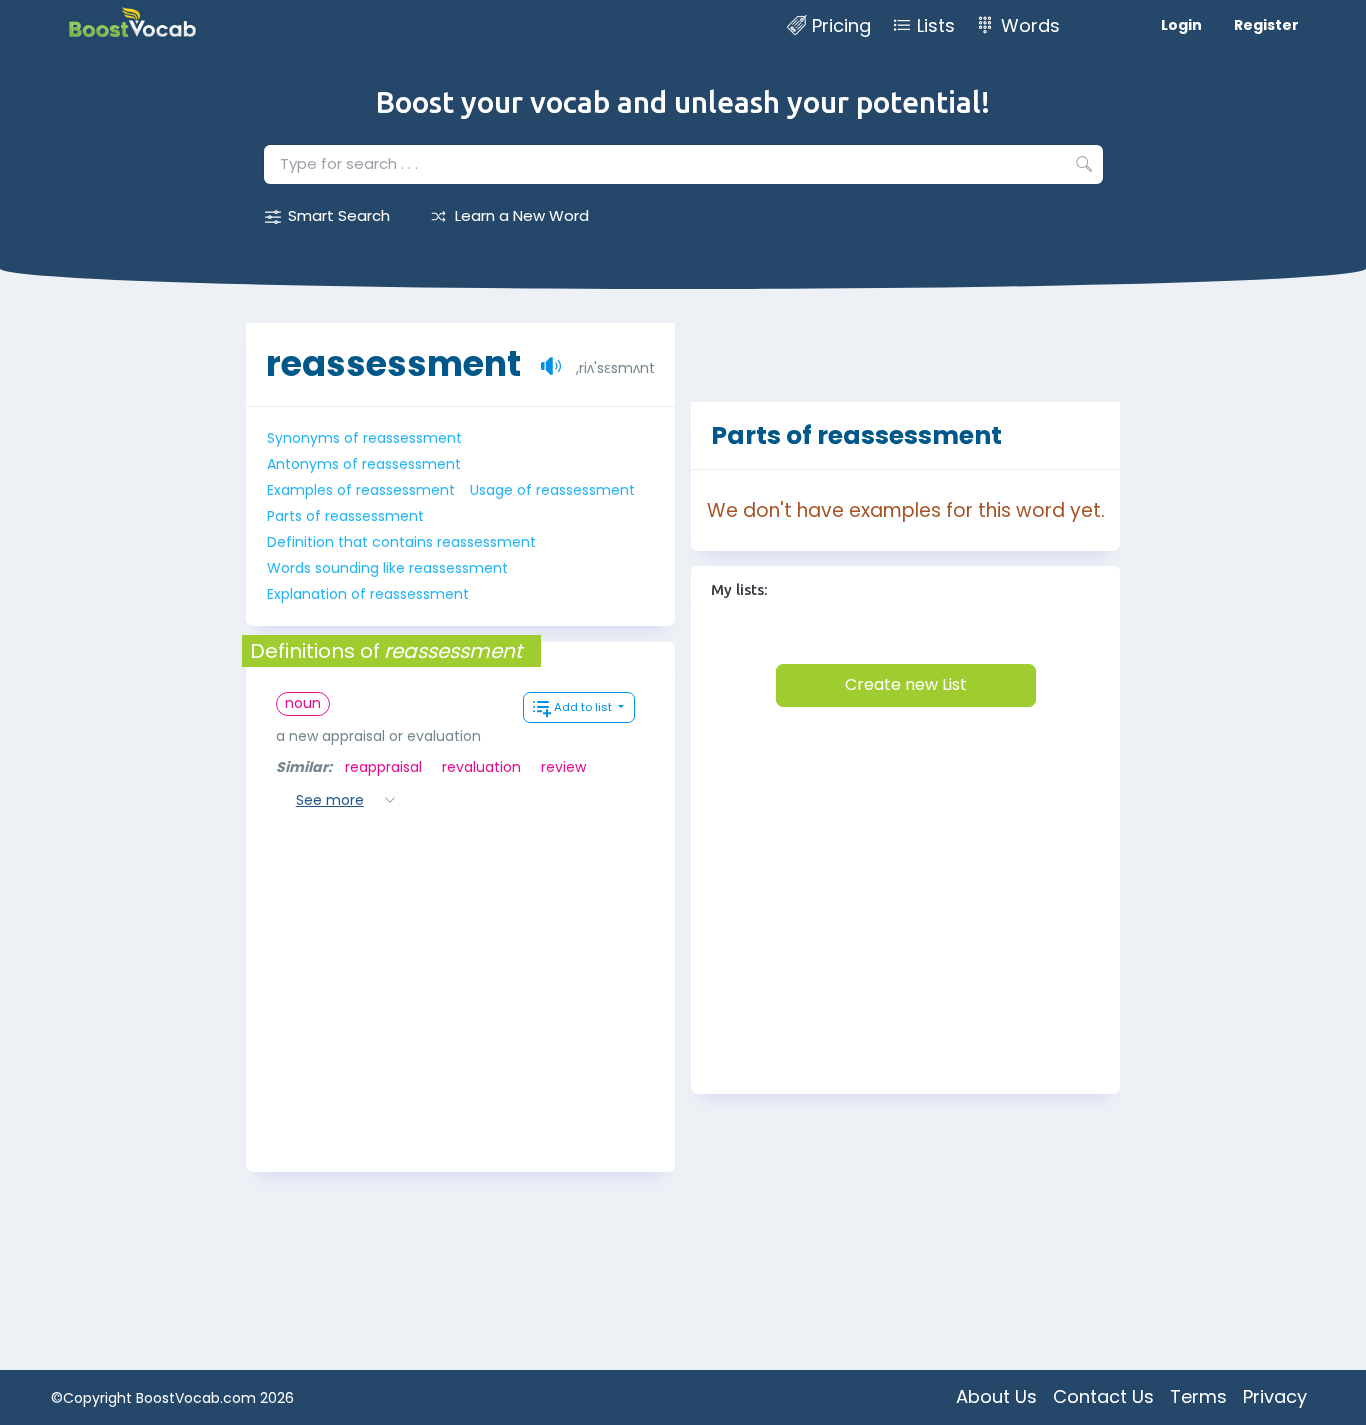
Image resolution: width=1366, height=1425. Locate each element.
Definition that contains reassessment (401, 542)
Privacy (1275, 1396)
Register (1266, 25)
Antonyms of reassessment (364, 464)
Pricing (841, 25)
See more (330, 800)
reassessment (393, 363)
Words (1030, 25)
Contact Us (1103, 1396)
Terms (1198, 1396)
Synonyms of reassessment (364, 438)
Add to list (584, 707)
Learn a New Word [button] (522, 215)
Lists (936, 25)
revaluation (481, 767)
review (563, 767)
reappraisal (383, 767)
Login (1181, 25)
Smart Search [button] (339, 215)
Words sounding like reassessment (387, 568)
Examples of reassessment (361, 490)
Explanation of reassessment (368, 594)
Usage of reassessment (552, 490)
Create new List (906, 684)
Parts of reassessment (345, 516)
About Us (996, 1396)
